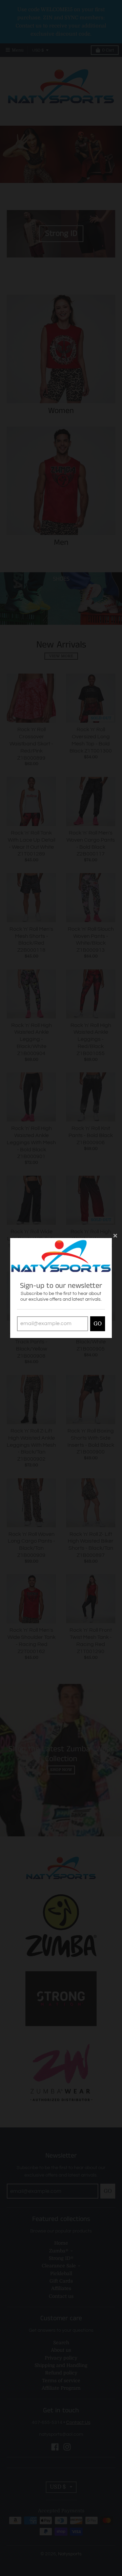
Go (98, 1324)
